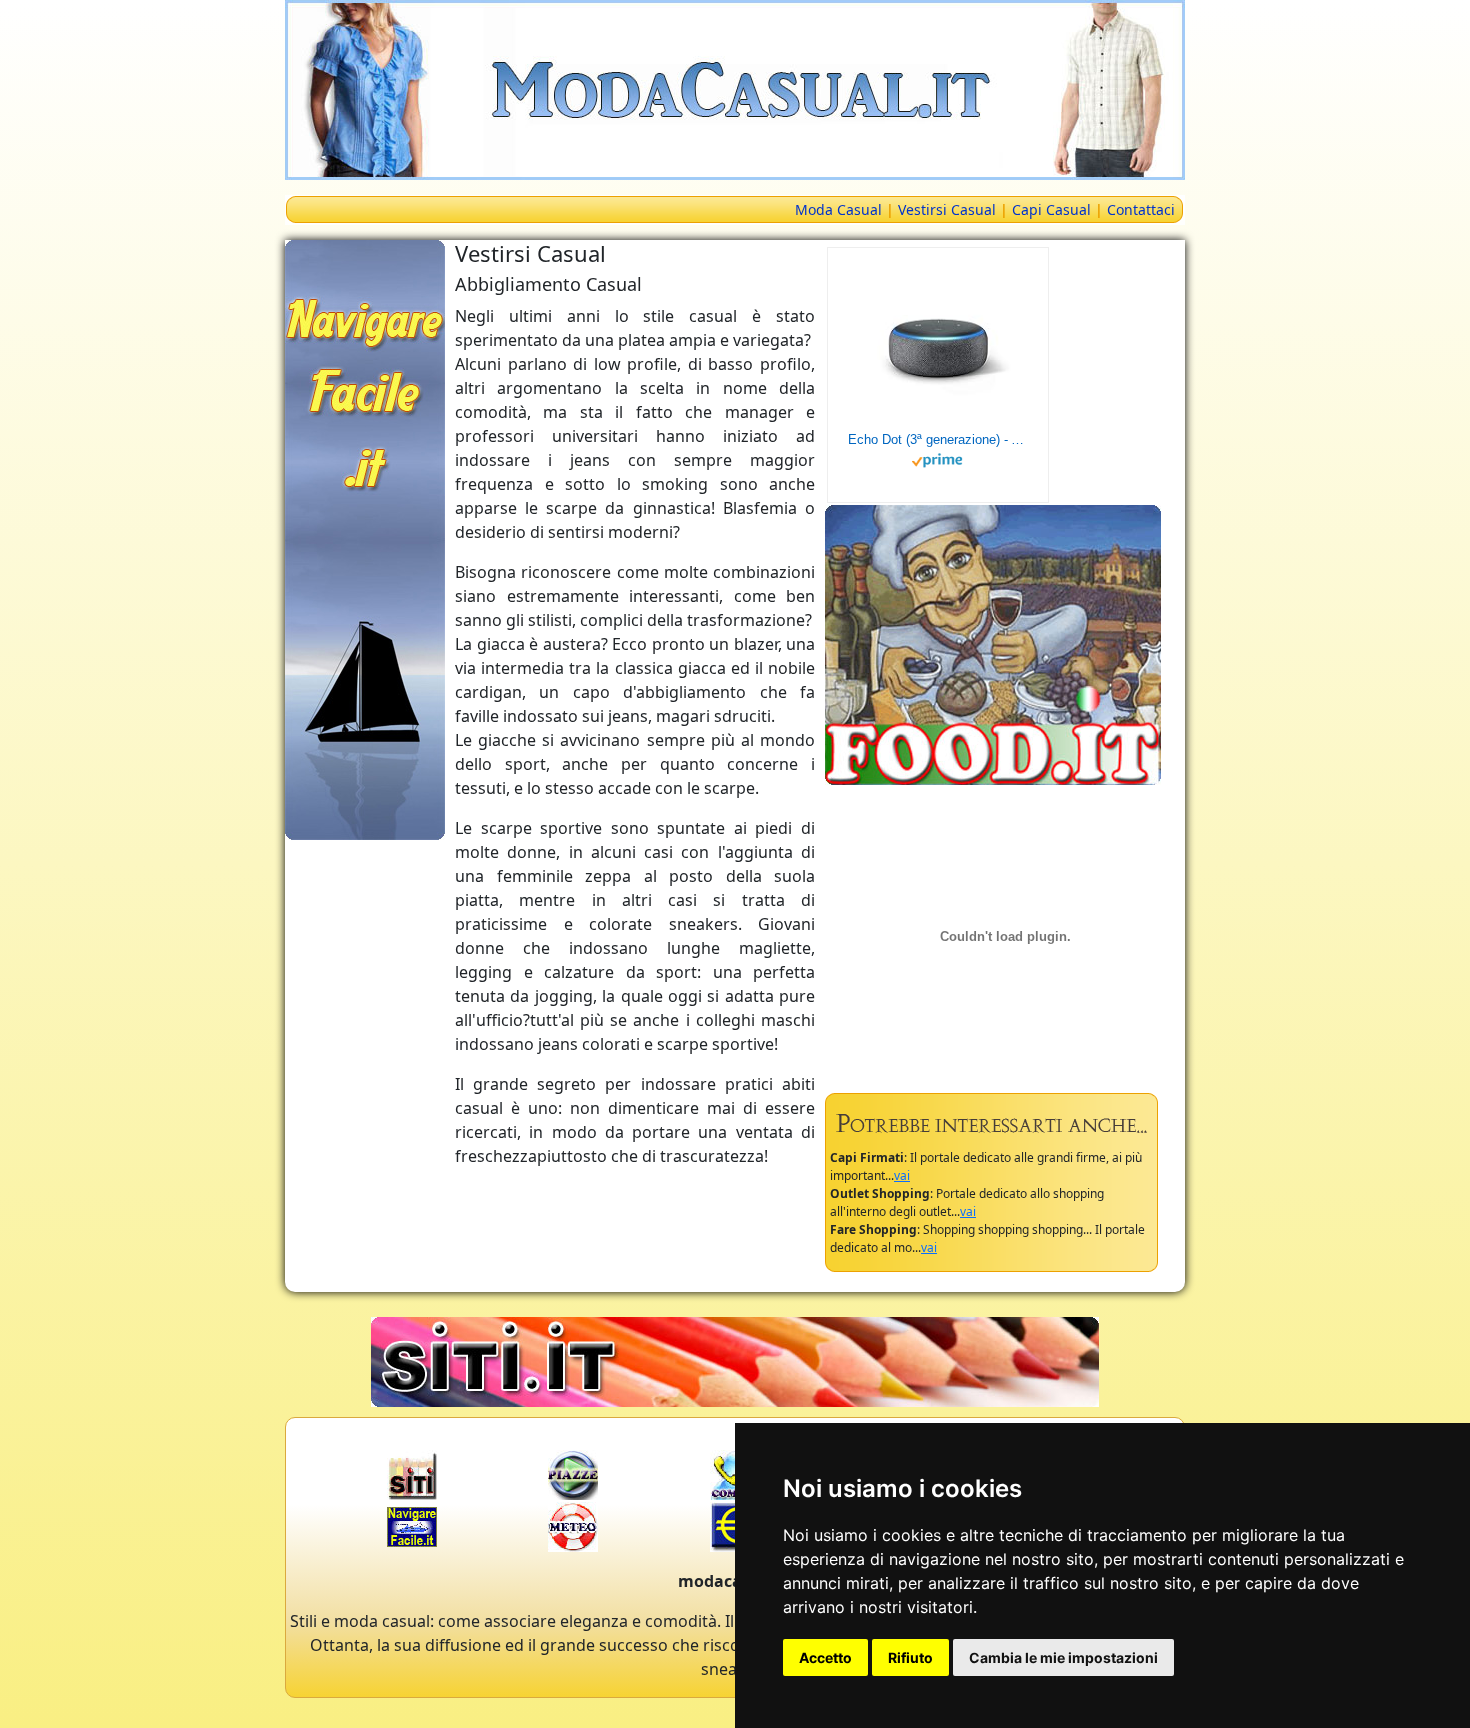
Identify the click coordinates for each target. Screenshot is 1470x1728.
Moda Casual (838, 209)
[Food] (993, 643)
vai (902, 1175)
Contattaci (1141, 209)
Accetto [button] (825, 1657)
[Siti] (735, 1360)
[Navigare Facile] (365, 538)
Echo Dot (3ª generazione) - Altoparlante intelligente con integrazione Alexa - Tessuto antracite (938, 439)
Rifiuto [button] (910, 1657)
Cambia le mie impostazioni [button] (1063, 1657)
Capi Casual (1051, 209)
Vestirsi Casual (947, 209)
